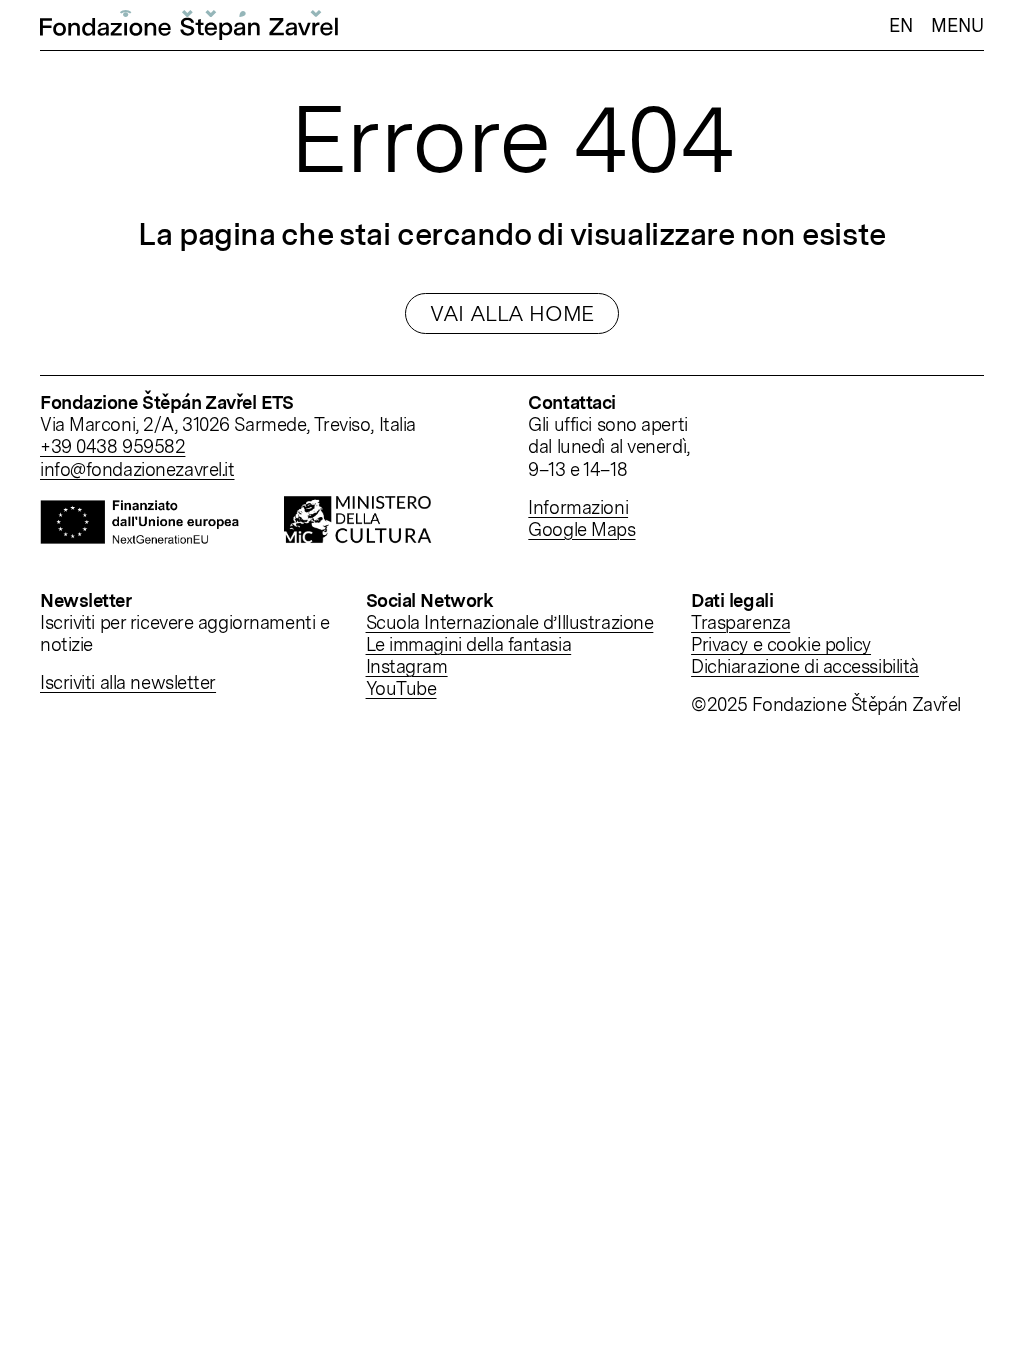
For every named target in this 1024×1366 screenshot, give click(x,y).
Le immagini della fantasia (469, 644)
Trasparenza (740, 622)
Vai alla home (511, 313)
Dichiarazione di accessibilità (805, 666)
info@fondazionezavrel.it (137, 469)
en (900, 25)
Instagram (407, 666)
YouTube (401, 688)
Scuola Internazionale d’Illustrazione (510, 622)
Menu (957, 25)
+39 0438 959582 (112, 446)
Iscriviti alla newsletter (128, 682)
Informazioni (578, 507)
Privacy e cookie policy (781, 644)
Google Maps (581, 529)
